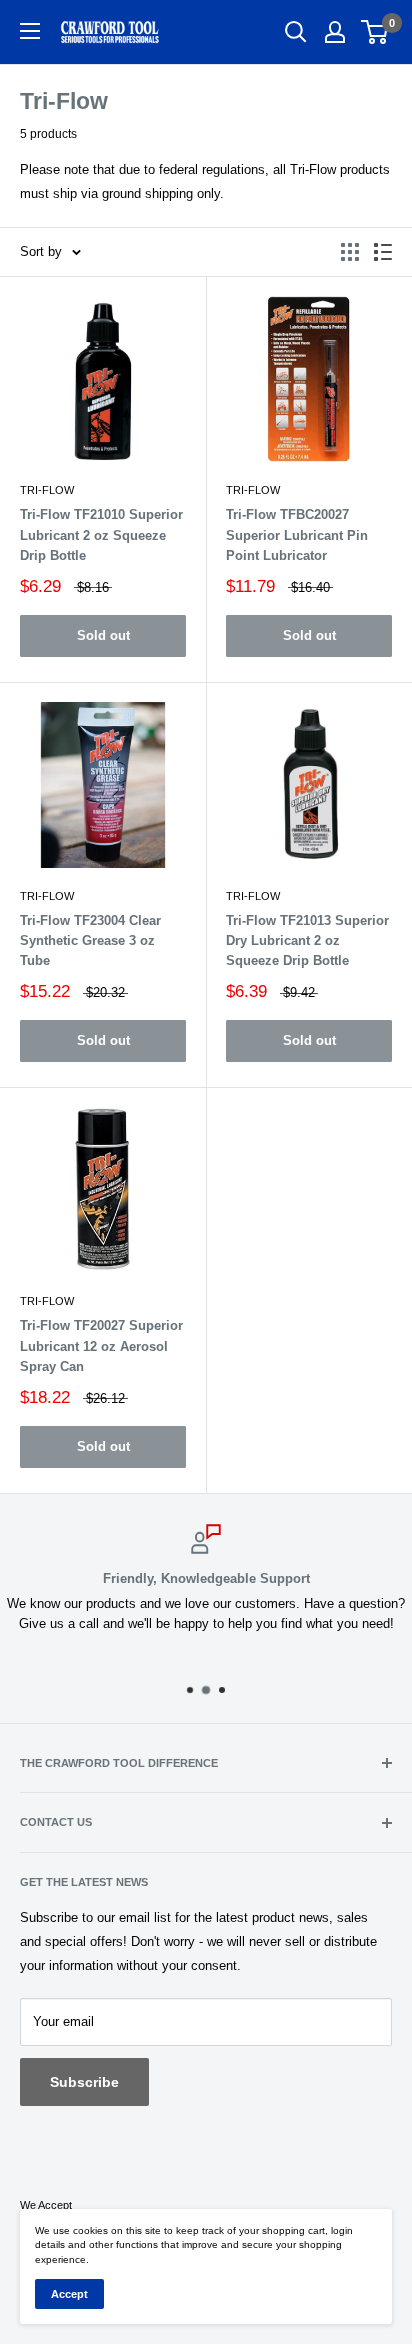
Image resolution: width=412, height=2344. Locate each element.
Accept (69, 2294)
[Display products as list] (383, 252)
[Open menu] (30, 31)
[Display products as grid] (350, 252)
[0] (375, 32)
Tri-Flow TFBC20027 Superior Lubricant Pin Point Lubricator (297, 534)
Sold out (103, 635)
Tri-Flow (47, 490)
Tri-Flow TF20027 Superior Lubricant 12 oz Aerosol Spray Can (101, 1345)
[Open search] (296, 32)
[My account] (335, 32)
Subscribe (84, 2082)
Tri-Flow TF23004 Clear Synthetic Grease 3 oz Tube (90, 940)
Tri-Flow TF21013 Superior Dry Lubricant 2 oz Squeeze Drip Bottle (307, 940)
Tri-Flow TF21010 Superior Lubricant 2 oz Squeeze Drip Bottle (101, 534)
